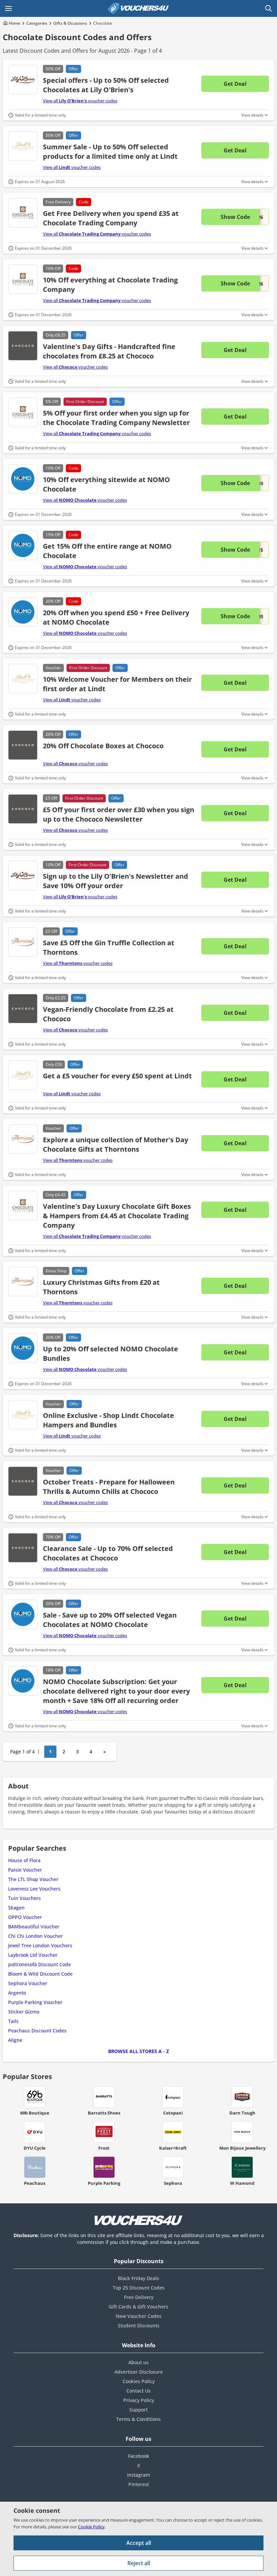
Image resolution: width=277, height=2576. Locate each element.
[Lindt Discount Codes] (23, 146)
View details (252, 115)
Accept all (139, 2543)
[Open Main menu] (8, 8)
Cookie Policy (91, 2527)
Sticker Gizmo (24, 2012)
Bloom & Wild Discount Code (40, 1974)
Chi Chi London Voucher (35, 1936)
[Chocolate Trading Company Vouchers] (23, 412)
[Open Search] (269, 8)
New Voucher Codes (139, 2316)
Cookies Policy (139, 2381)
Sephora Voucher (28, 1983)
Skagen (16, 1908)
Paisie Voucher (25, 1870)
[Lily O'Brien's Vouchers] (23, 80)
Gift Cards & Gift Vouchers (138, 2307)
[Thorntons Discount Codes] (23, 942)
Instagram (138, 2475)
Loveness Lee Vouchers (34, 1889)
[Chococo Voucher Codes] (23, 1009)
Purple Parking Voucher (35, 2002)
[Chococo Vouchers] (23, 346)
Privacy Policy (139, 2400)
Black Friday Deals (138, 2278)
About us (138, 2362)
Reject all (139, 2563)
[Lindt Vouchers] (23, 679)
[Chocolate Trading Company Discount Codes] (23, 213)
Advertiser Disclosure (139, 2372)
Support (138, 2410)
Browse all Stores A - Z (138, 2051)
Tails (13, 2021)
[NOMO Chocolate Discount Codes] (23, 479)
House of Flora (24, 1860)
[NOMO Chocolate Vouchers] (23, 1614)
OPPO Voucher (25, 1917)
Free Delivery (139, 2297)
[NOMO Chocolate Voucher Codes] (23, 545)
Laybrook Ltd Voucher (33, 1955)
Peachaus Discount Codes (37, 2031)
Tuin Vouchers (24, 1898)
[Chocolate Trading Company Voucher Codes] (23, 279)
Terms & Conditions (138, 2419)
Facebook (139, 2456)
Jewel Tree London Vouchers (40, 1945)
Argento (17, 1993)
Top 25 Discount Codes (139, 2288)
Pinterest (139, 2484)
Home (15, 23)
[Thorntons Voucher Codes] (23, 1282)
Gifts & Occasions (70, 23)
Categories (37, 23)
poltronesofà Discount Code (40, 1964)
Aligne (15, 2040)
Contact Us (138, 2391)
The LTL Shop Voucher (33, 1879)
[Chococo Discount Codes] (23, 745)
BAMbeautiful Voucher (34, 1927)
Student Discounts (139, 2325)
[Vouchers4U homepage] (138, 8)
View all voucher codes (80, 101)
